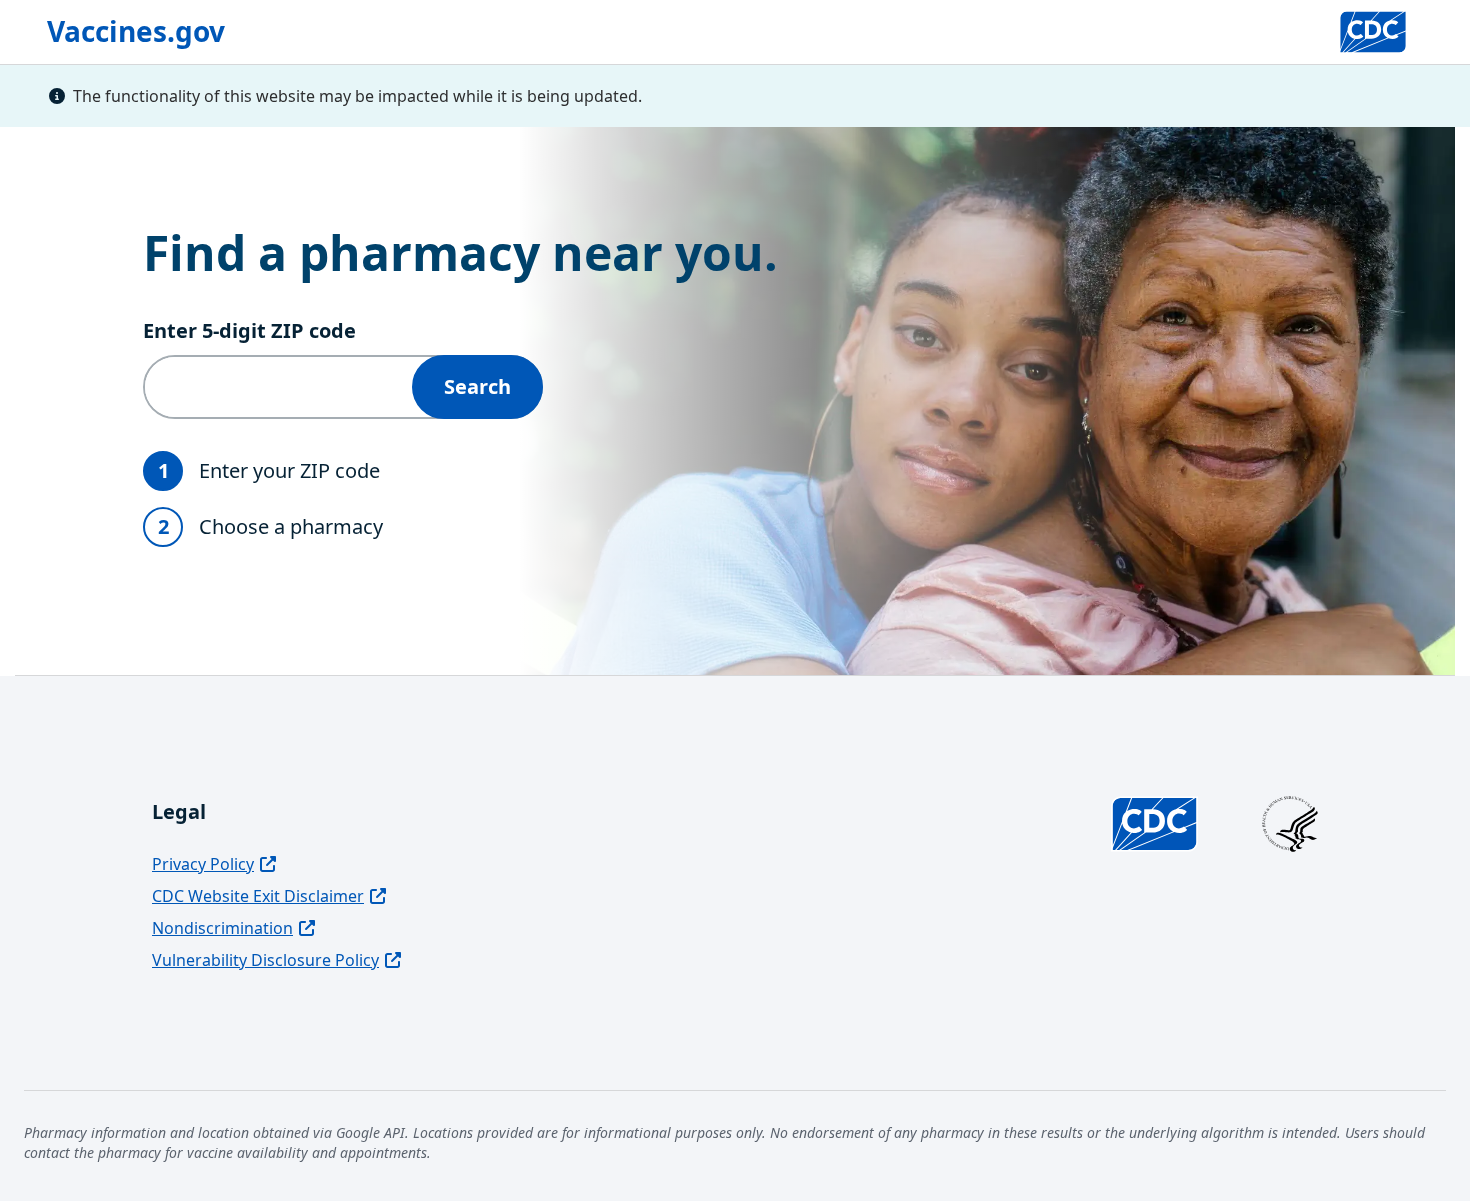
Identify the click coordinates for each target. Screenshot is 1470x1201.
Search (477, 386)
